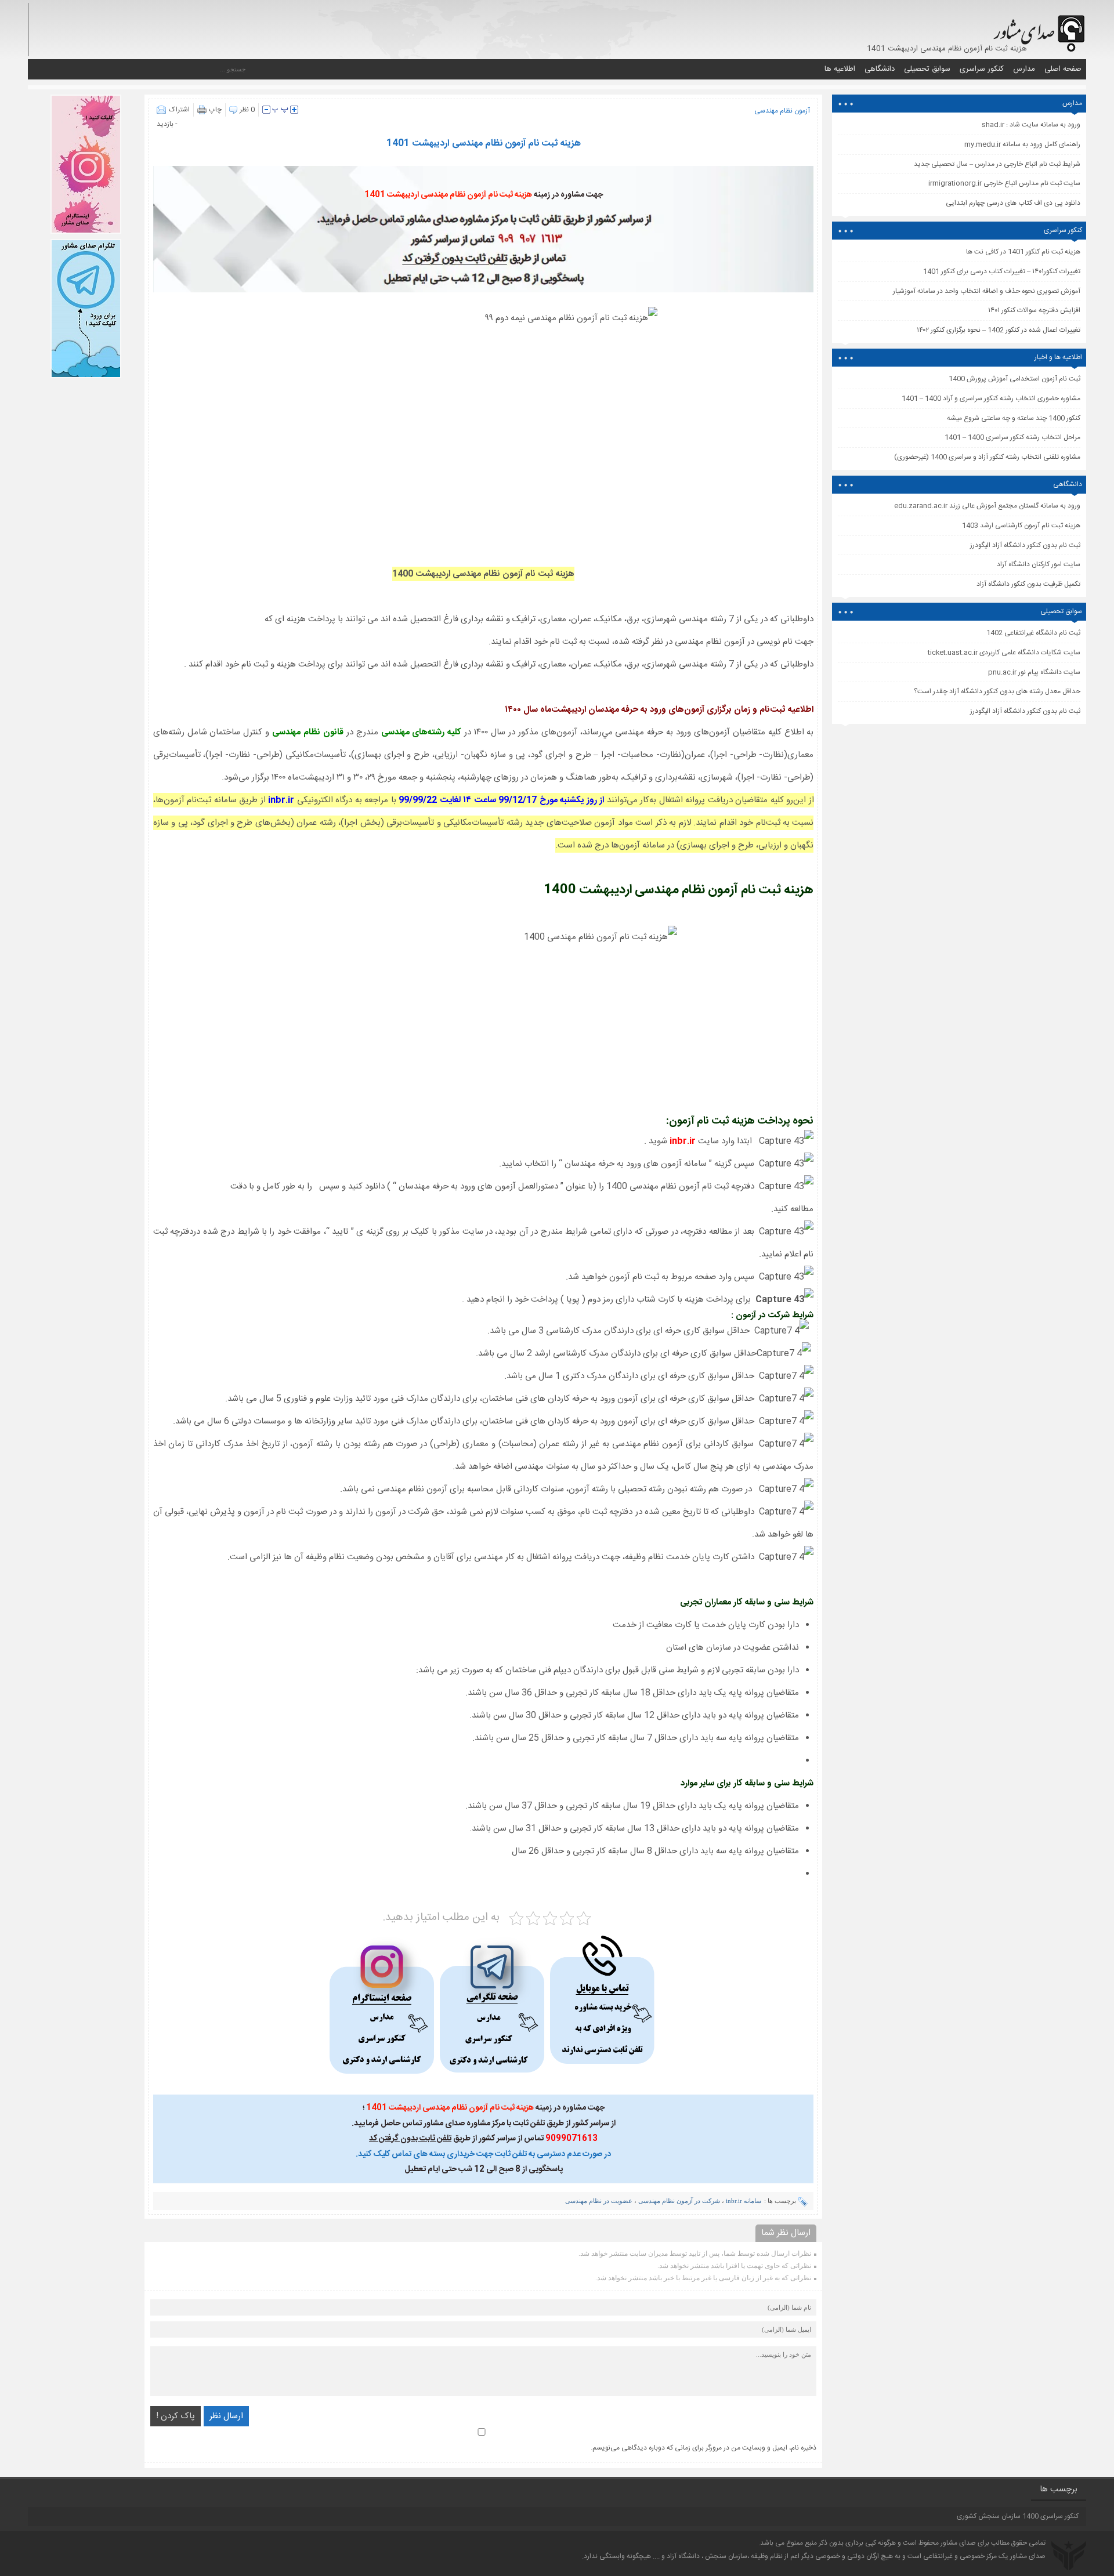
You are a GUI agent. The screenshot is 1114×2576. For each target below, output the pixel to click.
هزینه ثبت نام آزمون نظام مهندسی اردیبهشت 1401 (484, 144)
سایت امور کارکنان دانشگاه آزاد (1039, 564)
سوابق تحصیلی (927, 69)
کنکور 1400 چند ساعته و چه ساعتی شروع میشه (1014, 418)
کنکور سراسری (982, 69)
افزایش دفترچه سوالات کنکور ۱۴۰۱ (1034, 310)
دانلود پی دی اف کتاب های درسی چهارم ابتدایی (1013, 203)
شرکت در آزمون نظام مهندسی (679, 2201)
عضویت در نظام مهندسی (599, 2201)
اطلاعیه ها (840, 69)
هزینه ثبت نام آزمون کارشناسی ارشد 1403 (1021, 526)
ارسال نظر (226, 2416)
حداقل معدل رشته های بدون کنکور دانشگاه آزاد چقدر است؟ (997, 691)
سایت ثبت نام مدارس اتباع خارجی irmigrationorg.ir (1004, 183)
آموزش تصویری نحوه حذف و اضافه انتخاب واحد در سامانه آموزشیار (987, 291)
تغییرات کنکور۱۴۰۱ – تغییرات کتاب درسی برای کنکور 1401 (1002, 271)
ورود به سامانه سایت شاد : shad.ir (1031, 125)
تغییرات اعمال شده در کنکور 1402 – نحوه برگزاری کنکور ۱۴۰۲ (999, 330)
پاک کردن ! (176, 2416)
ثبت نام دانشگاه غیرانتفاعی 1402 (1033, 633)
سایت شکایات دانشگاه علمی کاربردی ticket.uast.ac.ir (1004, 653)
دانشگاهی (880, 69)
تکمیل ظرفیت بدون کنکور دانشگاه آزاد (1028, 584)
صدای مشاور (958, 2543)
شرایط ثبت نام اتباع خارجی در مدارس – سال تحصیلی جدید (997, 164)
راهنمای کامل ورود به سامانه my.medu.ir (1022, 144)
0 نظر (247, 110)
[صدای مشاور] (1037, 28)
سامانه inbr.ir (744, 2201)
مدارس (1024, 69)
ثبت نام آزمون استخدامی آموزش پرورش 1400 (1014, 379)
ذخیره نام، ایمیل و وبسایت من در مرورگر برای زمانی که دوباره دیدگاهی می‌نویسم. (704, 2448)
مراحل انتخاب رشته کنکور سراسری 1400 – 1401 (1012, 437)
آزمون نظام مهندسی (782, 111)
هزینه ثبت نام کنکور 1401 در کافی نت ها (1023, 252)
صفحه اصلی (1063, 69)
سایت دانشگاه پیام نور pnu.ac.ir (1034, 672)
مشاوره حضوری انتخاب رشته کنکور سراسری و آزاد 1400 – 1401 (991, 398)
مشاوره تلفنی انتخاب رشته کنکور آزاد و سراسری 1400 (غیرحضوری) (987, 457)
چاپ (215, 110)
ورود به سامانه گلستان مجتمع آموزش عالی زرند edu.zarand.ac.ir (987, 506)
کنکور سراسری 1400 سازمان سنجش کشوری (1018, 2516)
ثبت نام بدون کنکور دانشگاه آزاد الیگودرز (1025, 711)
